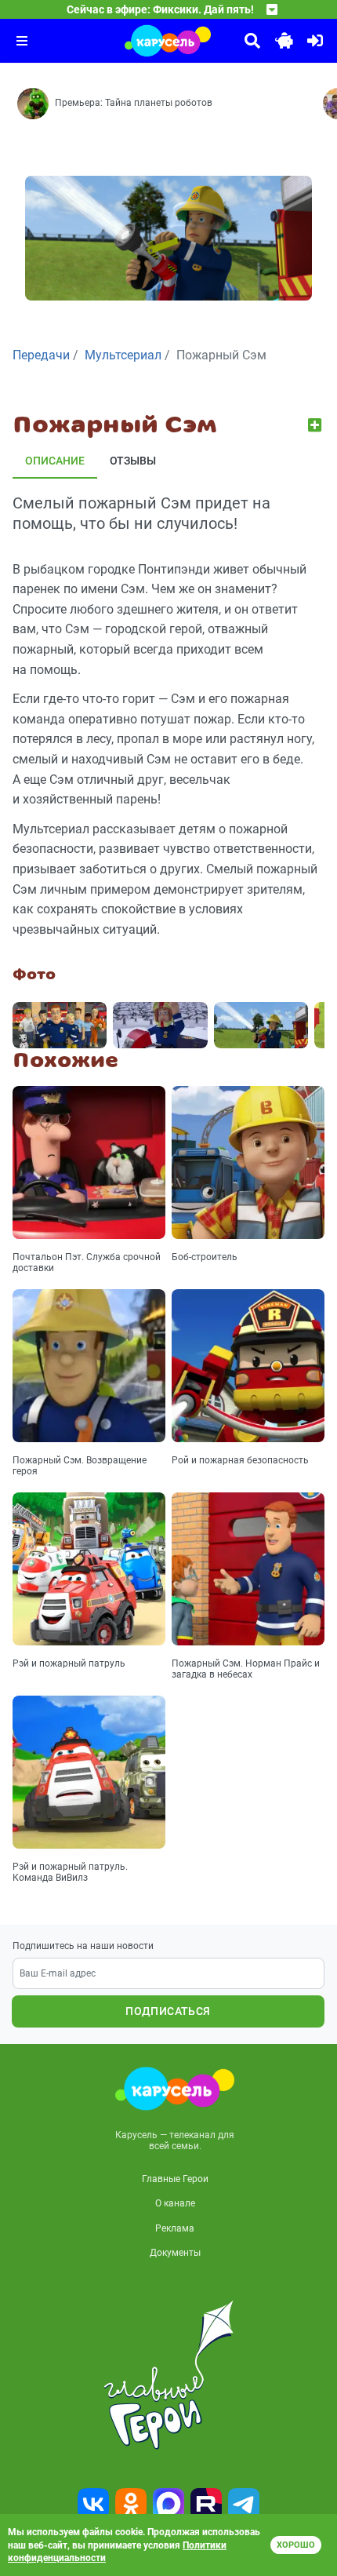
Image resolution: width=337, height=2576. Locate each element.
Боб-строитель (205, 1257)
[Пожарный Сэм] (60, 1025)
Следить (316, 425)
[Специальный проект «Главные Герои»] (168, 2375)
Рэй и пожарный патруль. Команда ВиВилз (70, 1872)
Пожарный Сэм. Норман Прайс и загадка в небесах (246, 1669)
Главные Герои (175, 2179)
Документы (175, 2253)
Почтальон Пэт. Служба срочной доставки (87, 1262)
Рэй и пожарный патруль (69, 1663)
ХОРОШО (296, 2545)
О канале (175, 2203)
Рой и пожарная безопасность (240, 1460)
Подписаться (168, 2011)
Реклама (175, 2228)
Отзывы (133, 461)
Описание (55, 461)
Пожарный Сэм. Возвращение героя (80, 1466)
